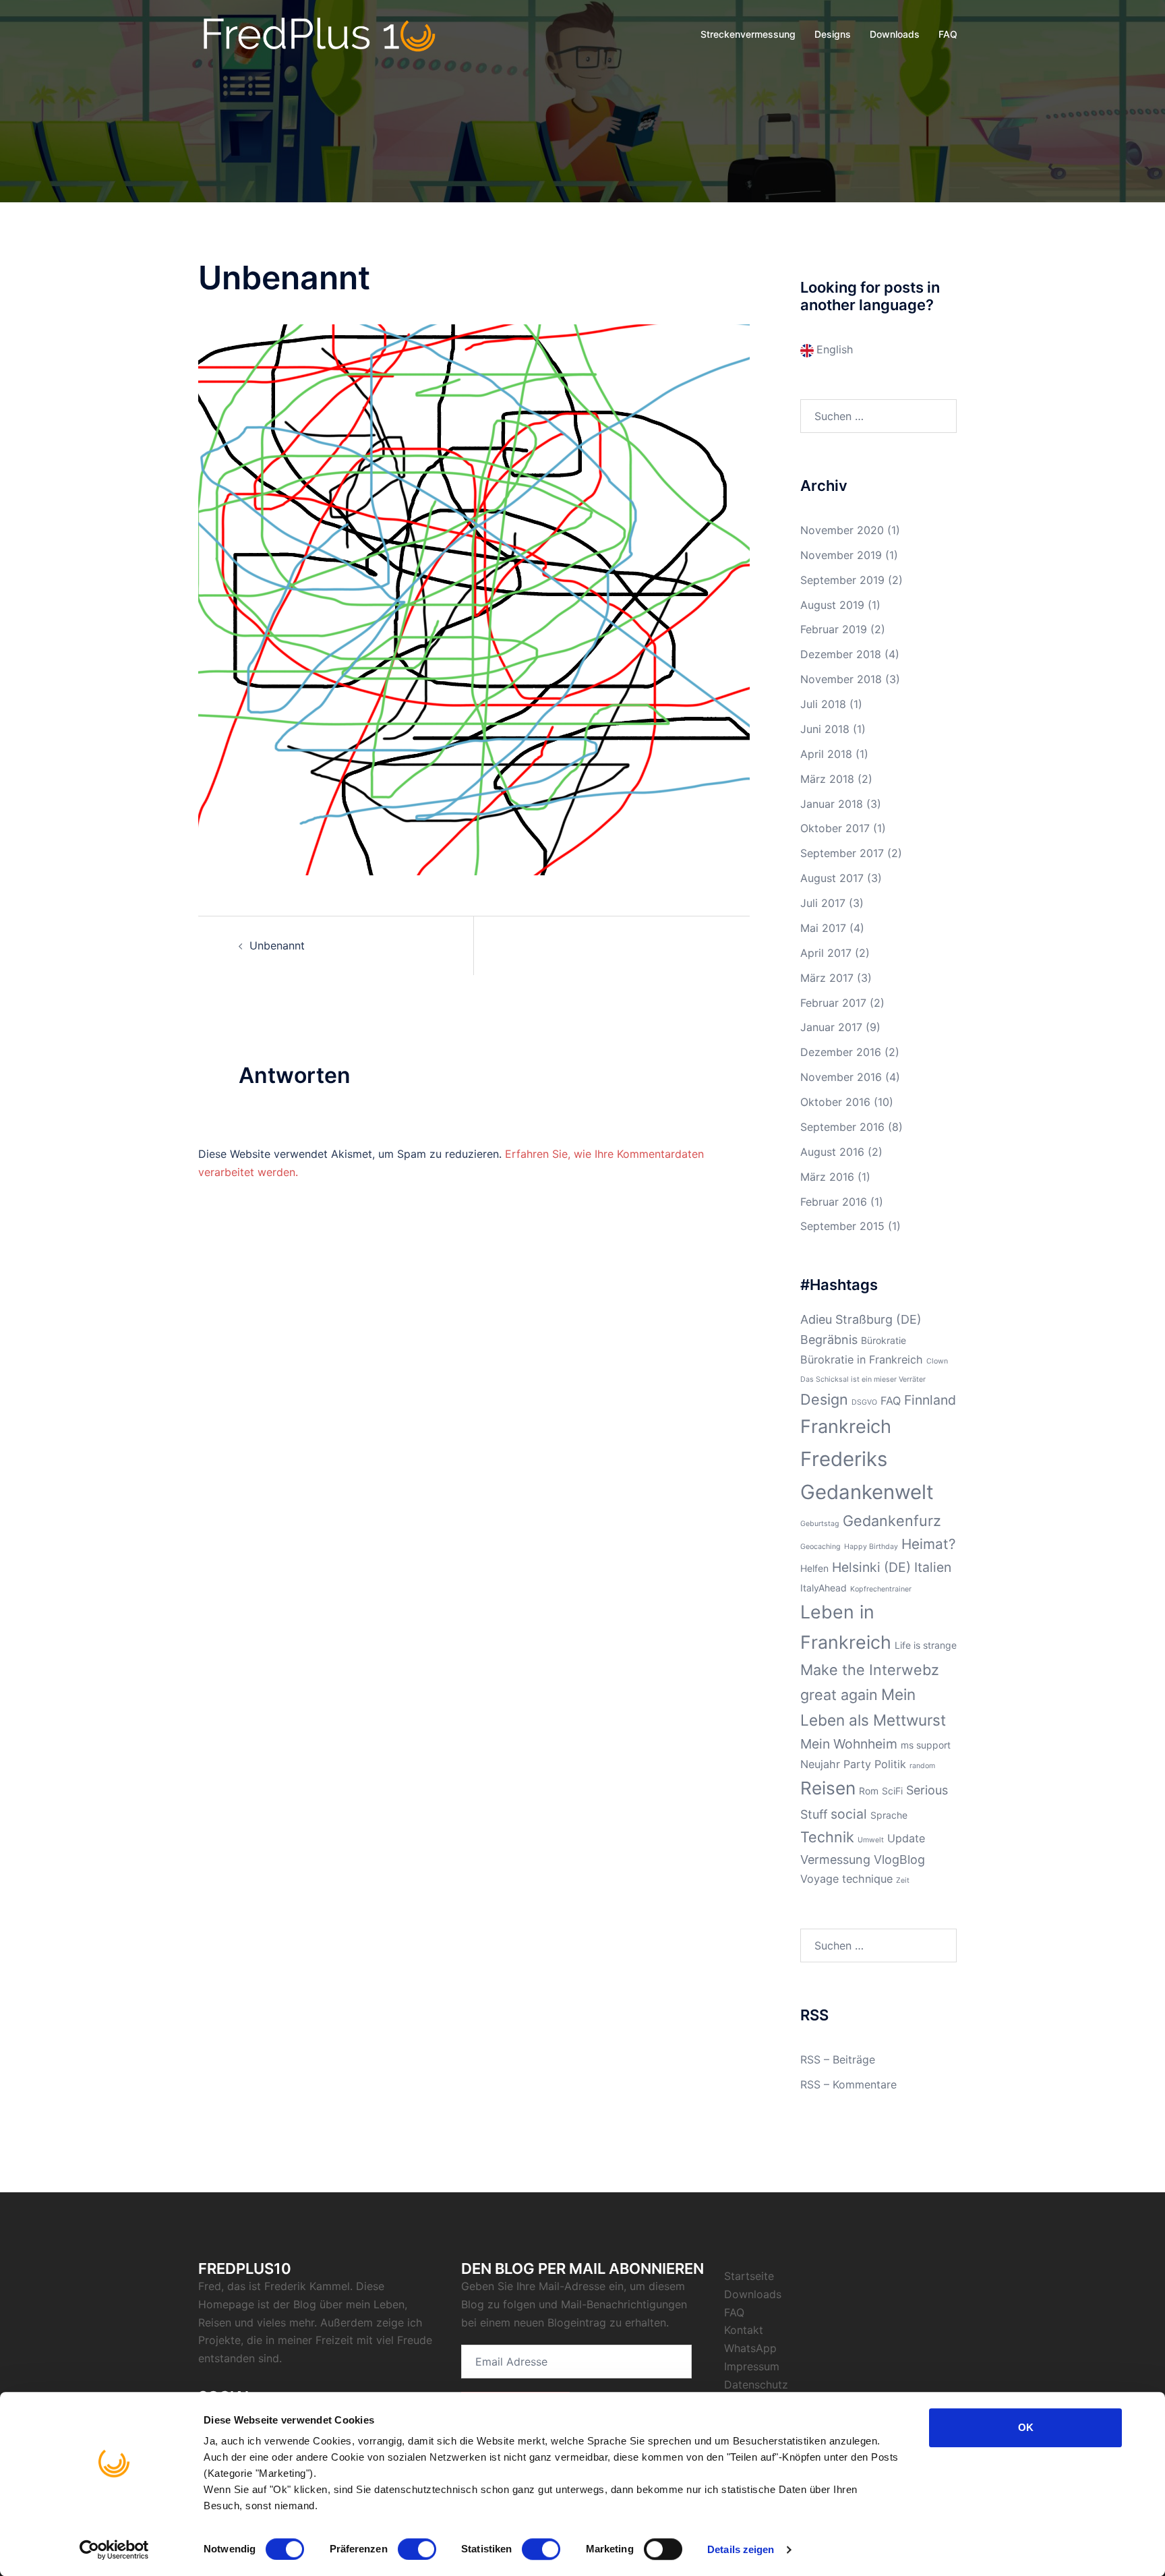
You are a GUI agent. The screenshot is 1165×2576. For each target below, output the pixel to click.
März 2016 (827, 1177)
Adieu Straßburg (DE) (861, 1319)
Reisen (828, 1788)
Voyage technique (846, 1879)
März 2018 (827, 779)
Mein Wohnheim (849, 1744)
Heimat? (929, 1544)
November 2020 (842, 530)
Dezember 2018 (841, 654)
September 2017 (842, 853)
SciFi (892, 1791)
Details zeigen (741, 2549)
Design (824, 1399)
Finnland (930, 1400)
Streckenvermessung (748, 34)
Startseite (749, 2276)
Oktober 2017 (835, 828)
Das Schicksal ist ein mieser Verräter (863, 1379)
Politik (890, 1764)
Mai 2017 (823, 928)
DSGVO (864, 1402)
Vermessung (835, 1860)
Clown (937, 1361)
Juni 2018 (825, 729)
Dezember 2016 (841, 1052)
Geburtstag (820, 1524)
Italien (933, 1567)
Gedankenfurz (892, 1521)
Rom (869, 1791)
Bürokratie (884, 1340)
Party (857, 1764)
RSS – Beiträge (838, 2059)
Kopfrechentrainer (881, 1589)
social (849, 1814)
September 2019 (842, 580)
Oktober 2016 (835, 1102)
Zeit (903, 1880)
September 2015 (842, 1226)
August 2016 (832, 1152)
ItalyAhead (824, 1588)
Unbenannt (277, 945)
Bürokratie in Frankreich (862, 1359)
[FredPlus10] (320, 34)
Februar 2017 (833, 1003)
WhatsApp (750, 2348)
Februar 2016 (834, 1202)
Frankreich (846, 1427)
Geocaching (820, 1547)
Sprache (889, 1815)
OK (1026, 2427)
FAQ (948, 34)
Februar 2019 (834, 629)
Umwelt (871, 1840)
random (922, 1766)
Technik (827, 1837)
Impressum (752, 2366)
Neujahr (820, 1764)
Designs (833, 34)
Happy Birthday (871, 1547)
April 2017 (826, 953)
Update (906, 1838)
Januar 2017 (831, 1027)
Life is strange (926, 1645)
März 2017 (827, 978)
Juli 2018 (823, 704)
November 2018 (841, 679)
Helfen (814, 1568)
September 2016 (842, 1127)
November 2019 (841, 555)
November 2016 (841, 1077)
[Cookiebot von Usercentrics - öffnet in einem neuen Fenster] (114, 2550)
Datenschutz (756, 2384)
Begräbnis (829, 1340)
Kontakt (744, 2330)
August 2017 (832, 878)
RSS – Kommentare (848, 2084)
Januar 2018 (832, 804)
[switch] (417, 2549)
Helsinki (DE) (871, 1567)
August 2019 (832, 605)
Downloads (895, 34)
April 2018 (826, 754)
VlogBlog (899, 1860)
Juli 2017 (823, 903)
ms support (926, 1745)
